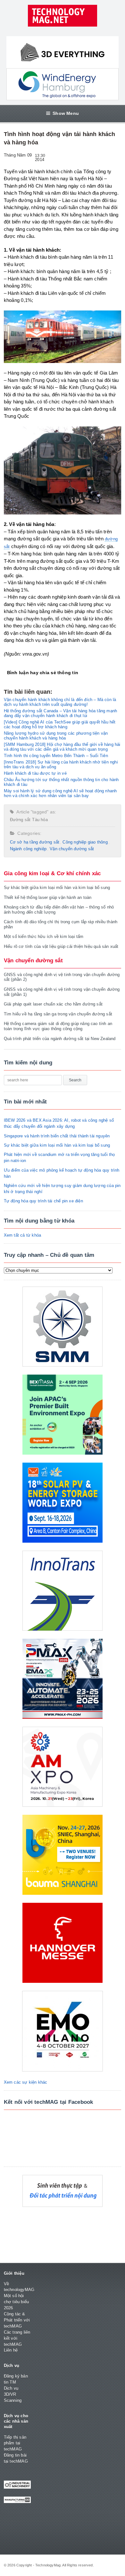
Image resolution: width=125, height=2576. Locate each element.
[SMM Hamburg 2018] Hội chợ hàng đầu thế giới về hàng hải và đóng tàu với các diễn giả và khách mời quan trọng (62, 747)
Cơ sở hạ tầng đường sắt (35, 842)
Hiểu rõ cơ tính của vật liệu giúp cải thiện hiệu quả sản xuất (61, 946)
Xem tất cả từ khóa (23, 1235)
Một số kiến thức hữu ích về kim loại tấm (44, 937)
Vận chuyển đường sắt (72, 849)
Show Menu (66, 113)
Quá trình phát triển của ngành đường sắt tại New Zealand (60, 1039)
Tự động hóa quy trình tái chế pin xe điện (43, 1201)
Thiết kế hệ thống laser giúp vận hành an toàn (48, 897)
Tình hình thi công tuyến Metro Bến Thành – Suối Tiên (56, 756)
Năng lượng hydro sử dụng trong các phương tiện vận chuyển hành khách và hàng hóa (56, 736)
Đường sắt (20, 820)
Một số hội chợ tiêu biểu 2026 (17, 2302)
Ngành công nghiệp (28, 849)
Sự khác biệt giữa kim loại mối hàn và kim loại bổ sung (57, 888)
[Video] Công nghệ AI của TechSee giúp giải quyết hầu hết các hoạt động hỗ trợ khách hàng (60, 724)
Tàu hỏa (40, 820)
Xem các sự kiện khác (26, 2082)
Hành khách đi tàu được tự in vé (35, 773)
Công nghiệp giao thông (85, 842)
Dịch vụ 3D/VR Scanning (13, 2394)
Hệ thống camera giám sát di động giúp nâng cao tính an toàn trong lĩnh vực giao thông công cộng (58, 1026)
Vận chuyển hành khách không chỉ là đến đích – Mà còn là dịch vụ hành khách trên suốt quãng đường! (60, 702)
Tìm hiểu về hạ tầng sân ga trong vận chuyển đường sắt (58, 1014)
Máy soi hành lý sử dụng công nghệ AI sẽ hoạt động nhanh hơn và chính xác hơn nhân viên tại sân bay (60, 793)
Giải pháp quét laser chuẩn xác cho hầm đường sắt (53, 1004)
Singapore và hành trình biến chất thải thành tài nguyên (57, 1136)
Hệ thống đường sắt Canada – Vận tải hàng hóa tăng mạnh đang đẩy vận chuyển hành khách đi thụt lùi (61, 713)
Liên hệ (11, 2350)
